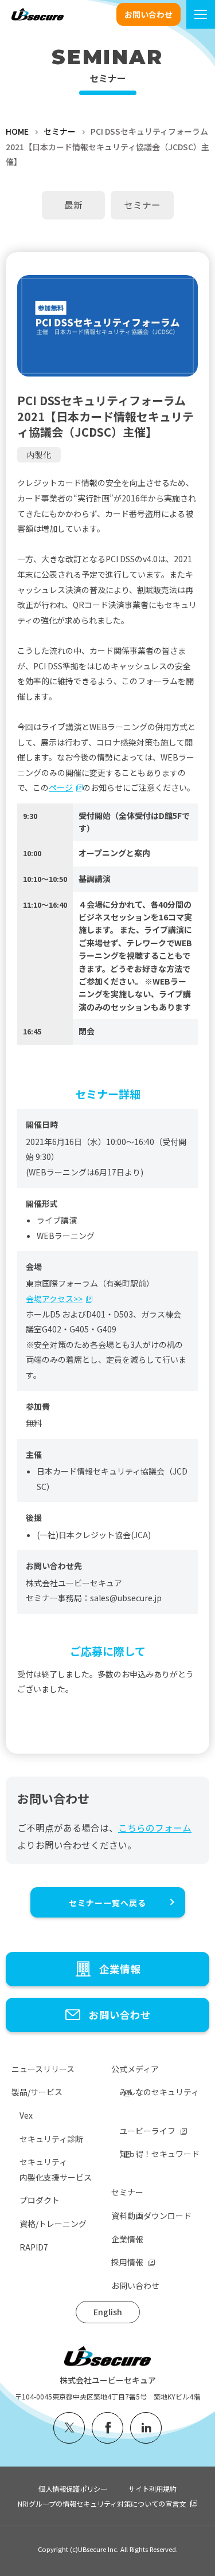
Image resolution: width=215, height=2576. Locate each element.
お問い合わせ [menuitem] (135, 2285)
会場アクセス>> (54, 1299)
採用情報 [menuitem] (127, 2262)
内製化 (39, 454)
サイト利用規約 (153, 2489)
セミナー (60, 131)
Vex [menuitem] (26, 2115)
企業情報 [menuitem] (127, 2239)
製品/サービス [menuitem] (37, 2092)
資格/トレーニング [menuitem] (53, 2224)
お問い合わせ (148, 14)
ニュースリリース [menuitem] (43, 2069)
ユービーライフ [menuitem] (147, 2131)
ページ (61, 787)
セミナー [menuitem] (127, 2192)
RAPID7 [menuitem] (34, 2247)
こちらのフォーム (155, 1828)
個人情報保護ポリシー (73, 2489)
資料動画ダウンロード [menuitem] (151, 2216)
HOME (17, 131)
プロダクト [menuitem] (40, 2200)
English (108, 2312)
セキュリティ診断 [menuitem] (51, 2139)
